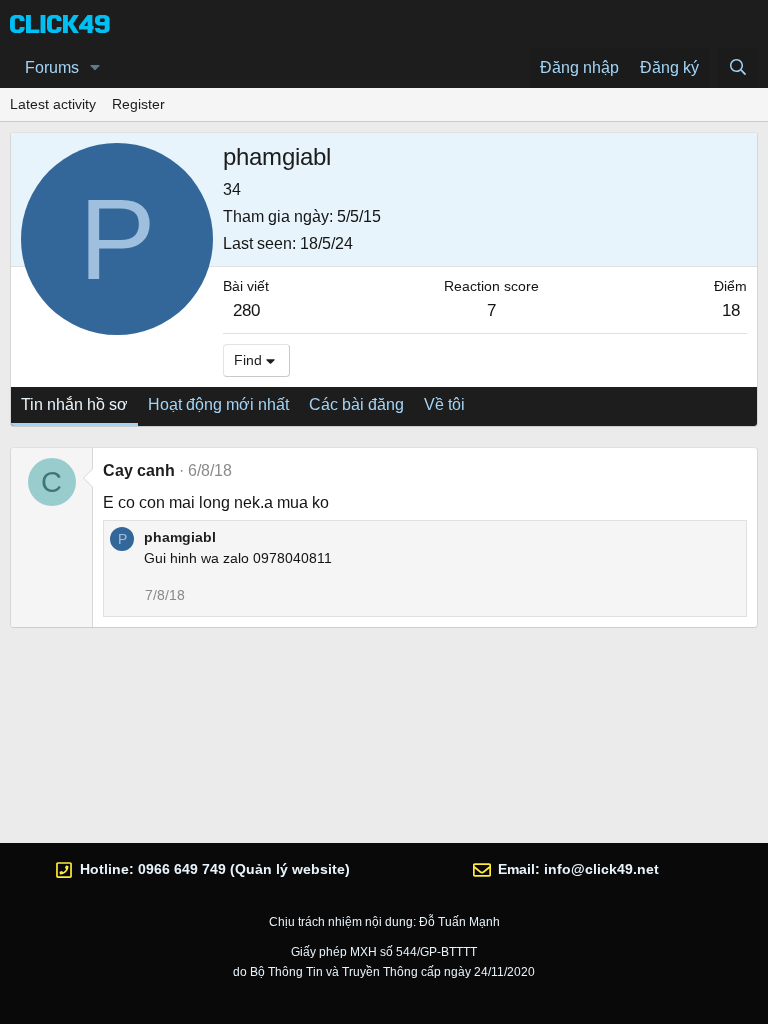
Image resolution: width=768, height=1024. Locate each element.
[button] (95, 68)
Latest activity (53, 104)
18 (731, 310)
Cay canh (139, 470)
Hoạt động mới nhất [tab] (218, 404)
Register (138, 104)
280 (246, 310)
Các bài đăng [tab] (356, 404)
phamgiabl (180, 537)
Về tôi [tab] (444, 404)
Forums (52, 67)
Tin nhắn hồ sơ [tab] (74, 404)
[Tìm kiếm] (737, 68)
